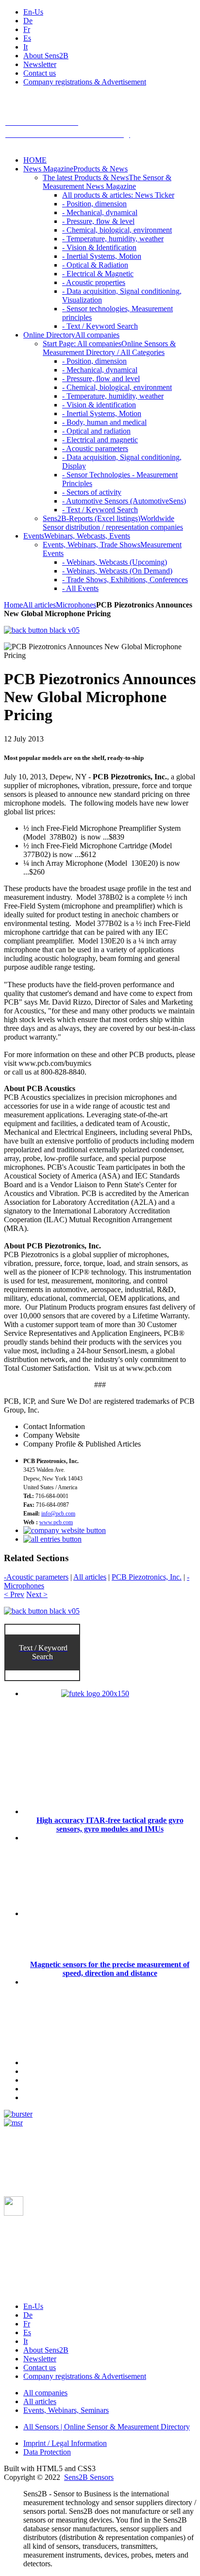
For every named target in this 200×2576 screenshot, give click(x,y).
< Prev (14, 1594)
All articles (39, 605)
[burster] (18, 2114)
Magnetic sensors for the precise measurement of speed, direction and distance (110, 1969)
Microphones (76, 605)
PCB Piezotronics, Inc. (147, 1577)
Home (13, 605)
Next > (37, 1594)
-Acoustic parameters (36, 1577)
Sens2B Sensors (89, 2477)
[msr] (13, 2123)
